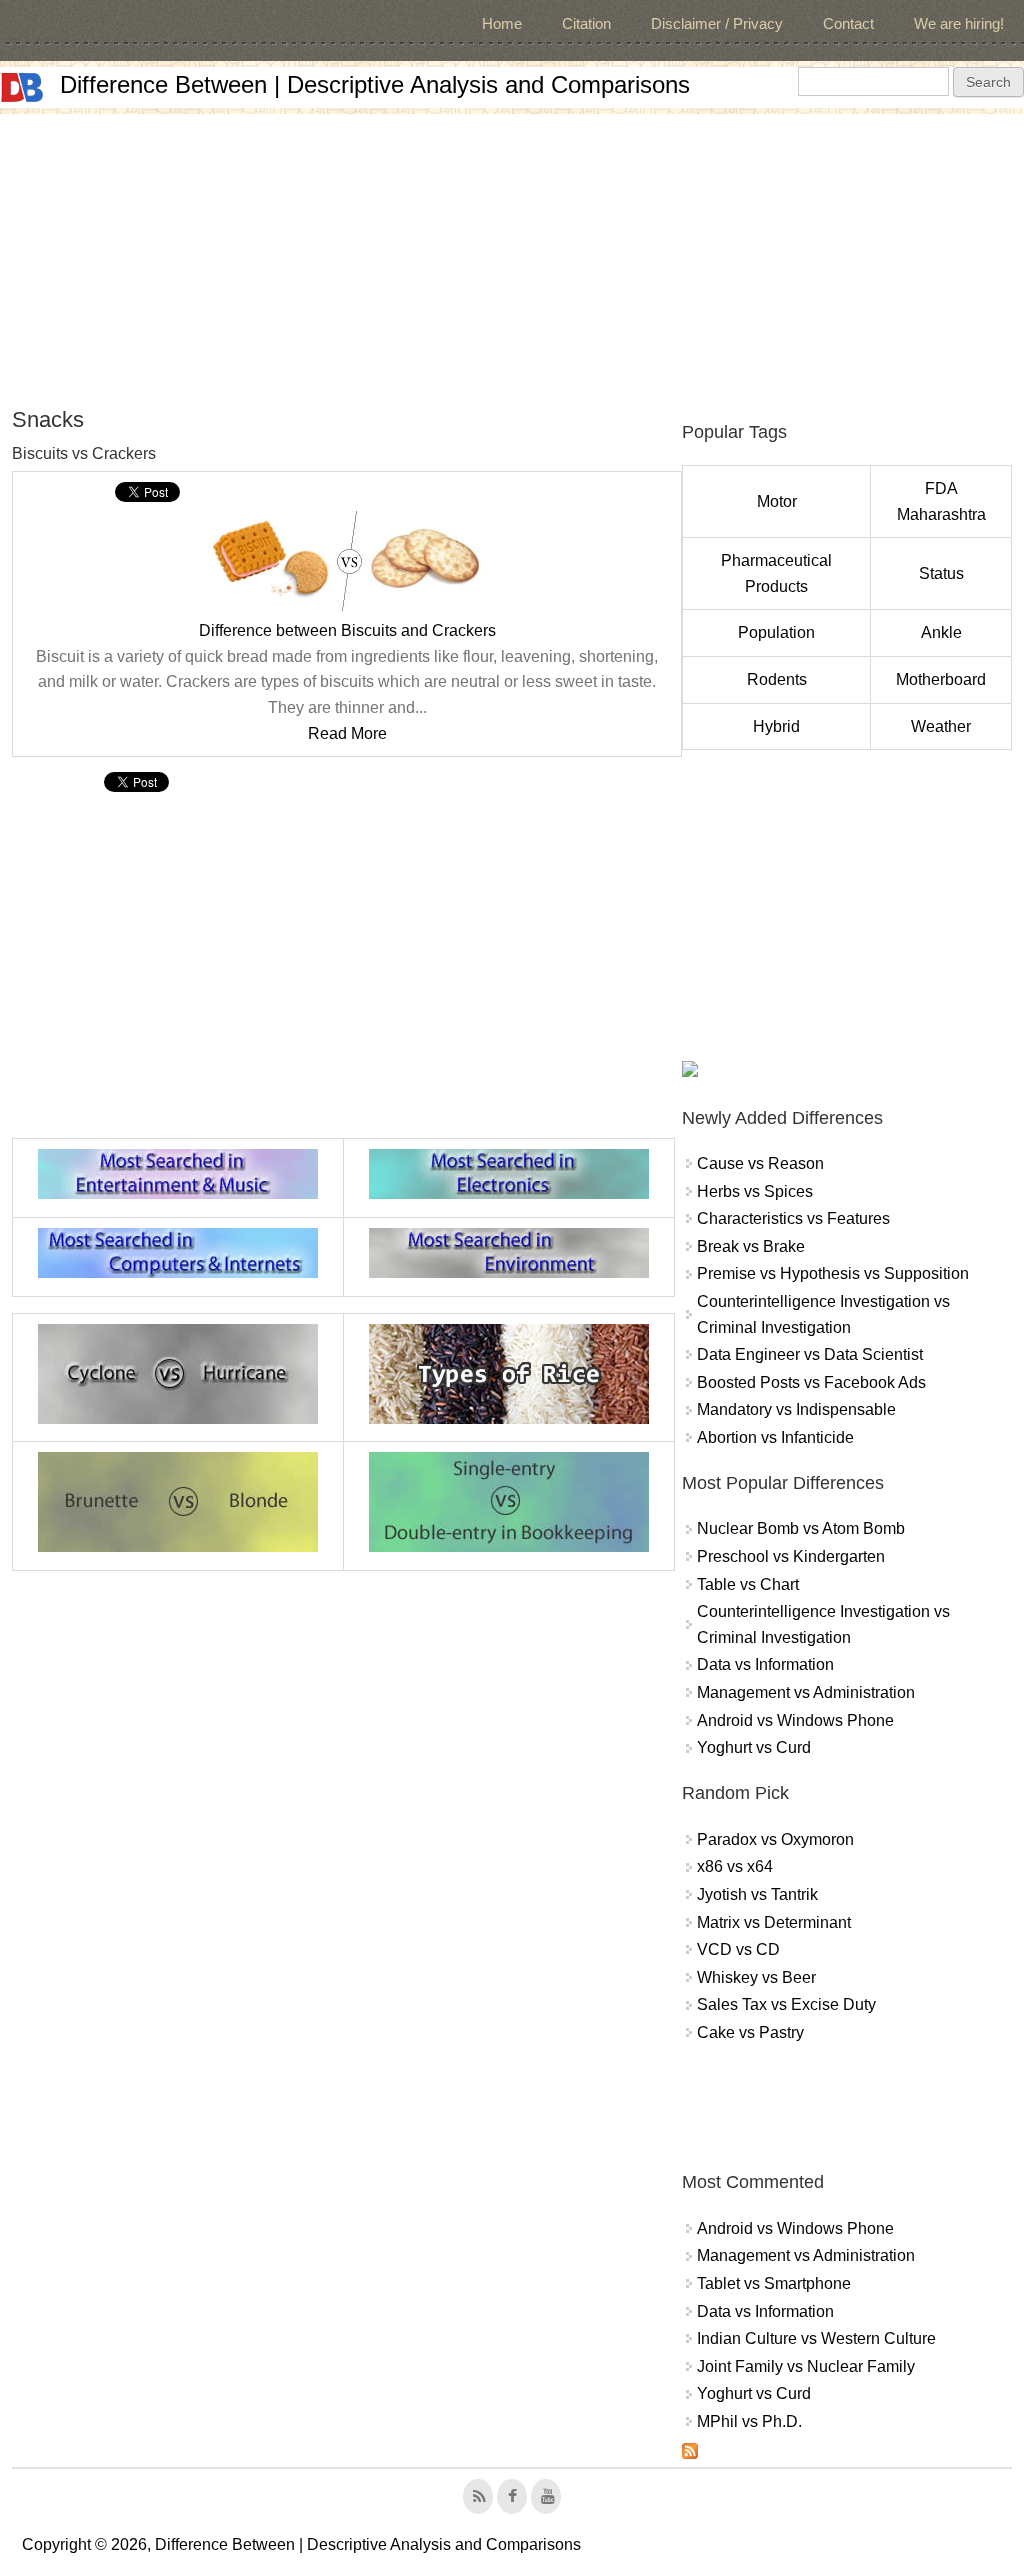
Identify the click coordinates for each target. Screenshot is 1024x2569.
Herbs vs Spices (755, 1191)
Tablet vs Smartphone (774, 2283)
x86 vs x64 (735, 1866)
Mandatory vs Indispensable (796, 1409)
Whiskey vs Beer (756, 1977)
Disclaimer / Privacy (717, 23)
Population (776, 632)
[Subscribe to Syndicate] (690, 2453)
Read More (347, 733)
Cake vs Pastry (750, 2032)
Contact (848, 23)
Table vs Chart (748, 1584)
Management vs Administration (806, 1692)
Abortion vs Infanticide (775, 1437)
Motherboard (941, 679)
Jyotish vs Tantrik (757, 1894)
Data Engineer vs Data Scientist (810, 1354)
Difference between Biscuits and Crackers (347, 630)
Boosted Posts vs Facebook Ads (811, 1382)
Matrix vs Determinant (774, 1922)
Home (502, 23)
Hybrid (776, 726)
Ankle (941, 632)
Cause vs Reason (760, 1163)
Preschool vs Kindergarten (791, 1556)
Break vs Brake (751, 1246)
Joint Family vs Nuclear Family (806, 2366)
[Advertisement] (512, 254)
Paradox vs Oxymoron (775, 1839)
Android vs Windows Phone (795, 1720)
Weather (941, 726)
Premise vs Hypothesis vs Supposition (833, 1273)
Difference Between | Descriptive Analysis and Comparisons (375, 84)
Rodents (777, 679)
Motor (777, 501)
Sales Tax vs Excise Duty (786, 2004)
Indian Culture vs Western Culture (816, 2338)
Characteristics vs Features (793, 1218)
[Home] (22, 87)
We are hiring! (959, 23)
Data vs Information (765, 1664)
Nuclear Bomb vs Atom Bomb (801, 1528)
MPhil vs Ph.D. (749, 2421)
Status (941, 573)
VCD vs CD (738, 1949)
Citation (586, 23)
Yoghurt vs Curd (754, 1747)
